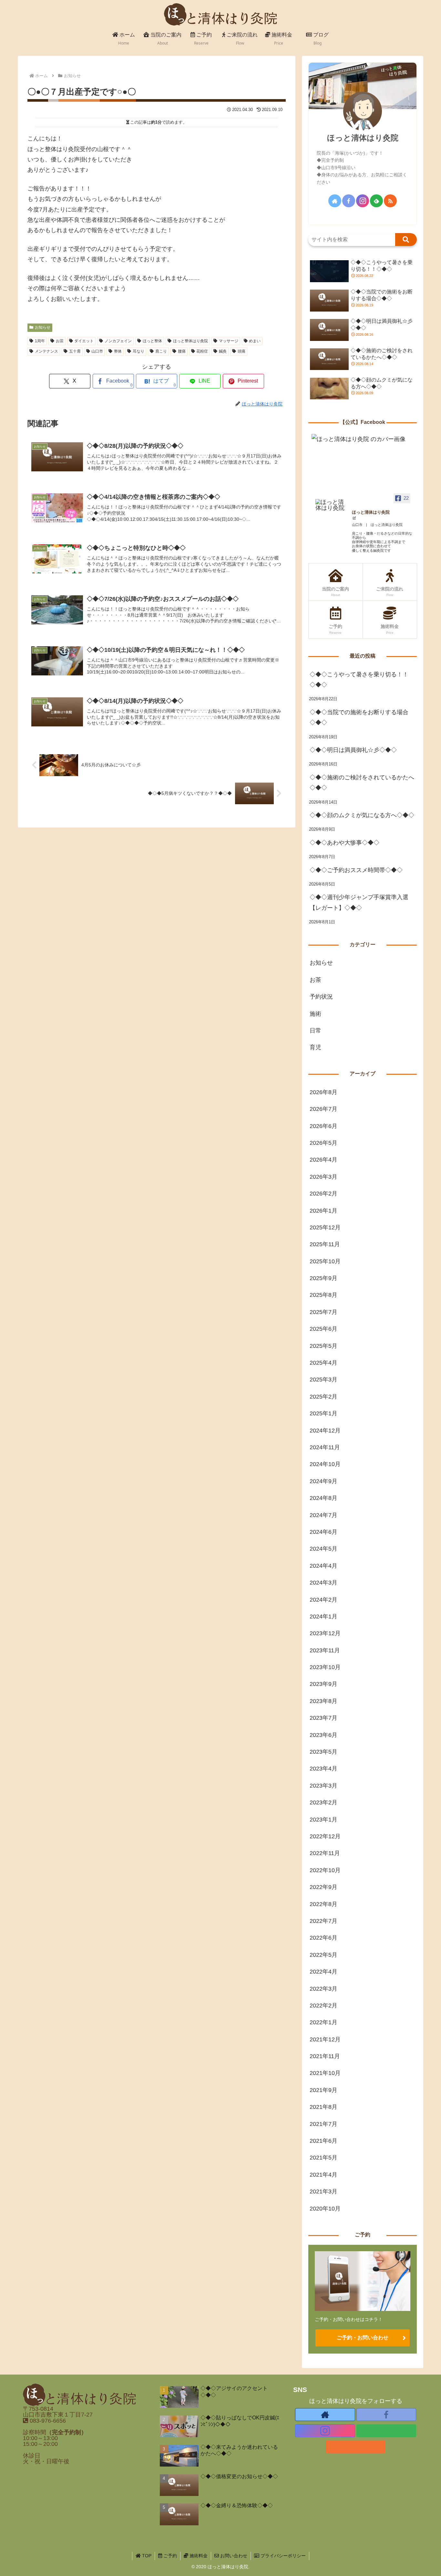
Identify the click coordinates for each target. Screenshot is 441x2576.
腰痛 (182, 351)
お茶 (60, 341)
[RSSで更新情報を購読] (390, 201)
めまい (255, 341)
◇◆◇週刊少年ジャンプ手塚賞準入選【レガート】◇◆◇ (359, 902)
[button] (406, 240)
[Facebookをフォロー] (349, 201)
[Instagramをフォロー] (363, 201)
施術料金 (198, 2556)
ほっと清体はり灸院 (363, 138)
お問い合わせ (233, 2556)
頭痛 (241, 351)
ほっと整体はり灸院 (190, 341)
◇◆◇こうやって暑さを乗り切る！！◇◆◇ (359, 680)
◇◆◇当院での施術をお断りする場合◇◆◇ (359, 717)
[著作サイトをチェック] (335, 201)
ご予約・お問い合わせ (363, 2338)
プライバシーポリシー (282, 2556)
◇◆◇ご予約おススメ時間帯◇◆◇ (356, 870)
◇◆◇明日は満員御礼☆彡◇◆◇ (353, 750)
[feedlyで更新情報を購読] (376, 201)
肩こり (161, 351)
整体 (118, 351)
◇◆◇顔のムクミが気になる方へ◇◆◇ (362, 815)
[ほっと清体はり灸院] (331, 505)
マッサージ (229, 341)
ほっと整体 (152, 341)
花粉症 (202, 351)
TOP (146, 2556)
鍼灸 (223, 351)
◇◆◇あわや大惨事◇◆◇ (344, 843)
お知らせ (43, 327)
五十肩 (75, 351)
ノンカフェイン (118, 341)
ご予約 (169, 2556)
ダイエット (84, 341)
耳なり (138, 351)
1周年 (40, 341)
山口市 (97, 351)
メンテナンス (46, 351)
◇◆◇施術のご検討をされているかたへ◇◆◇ (362, 783)
